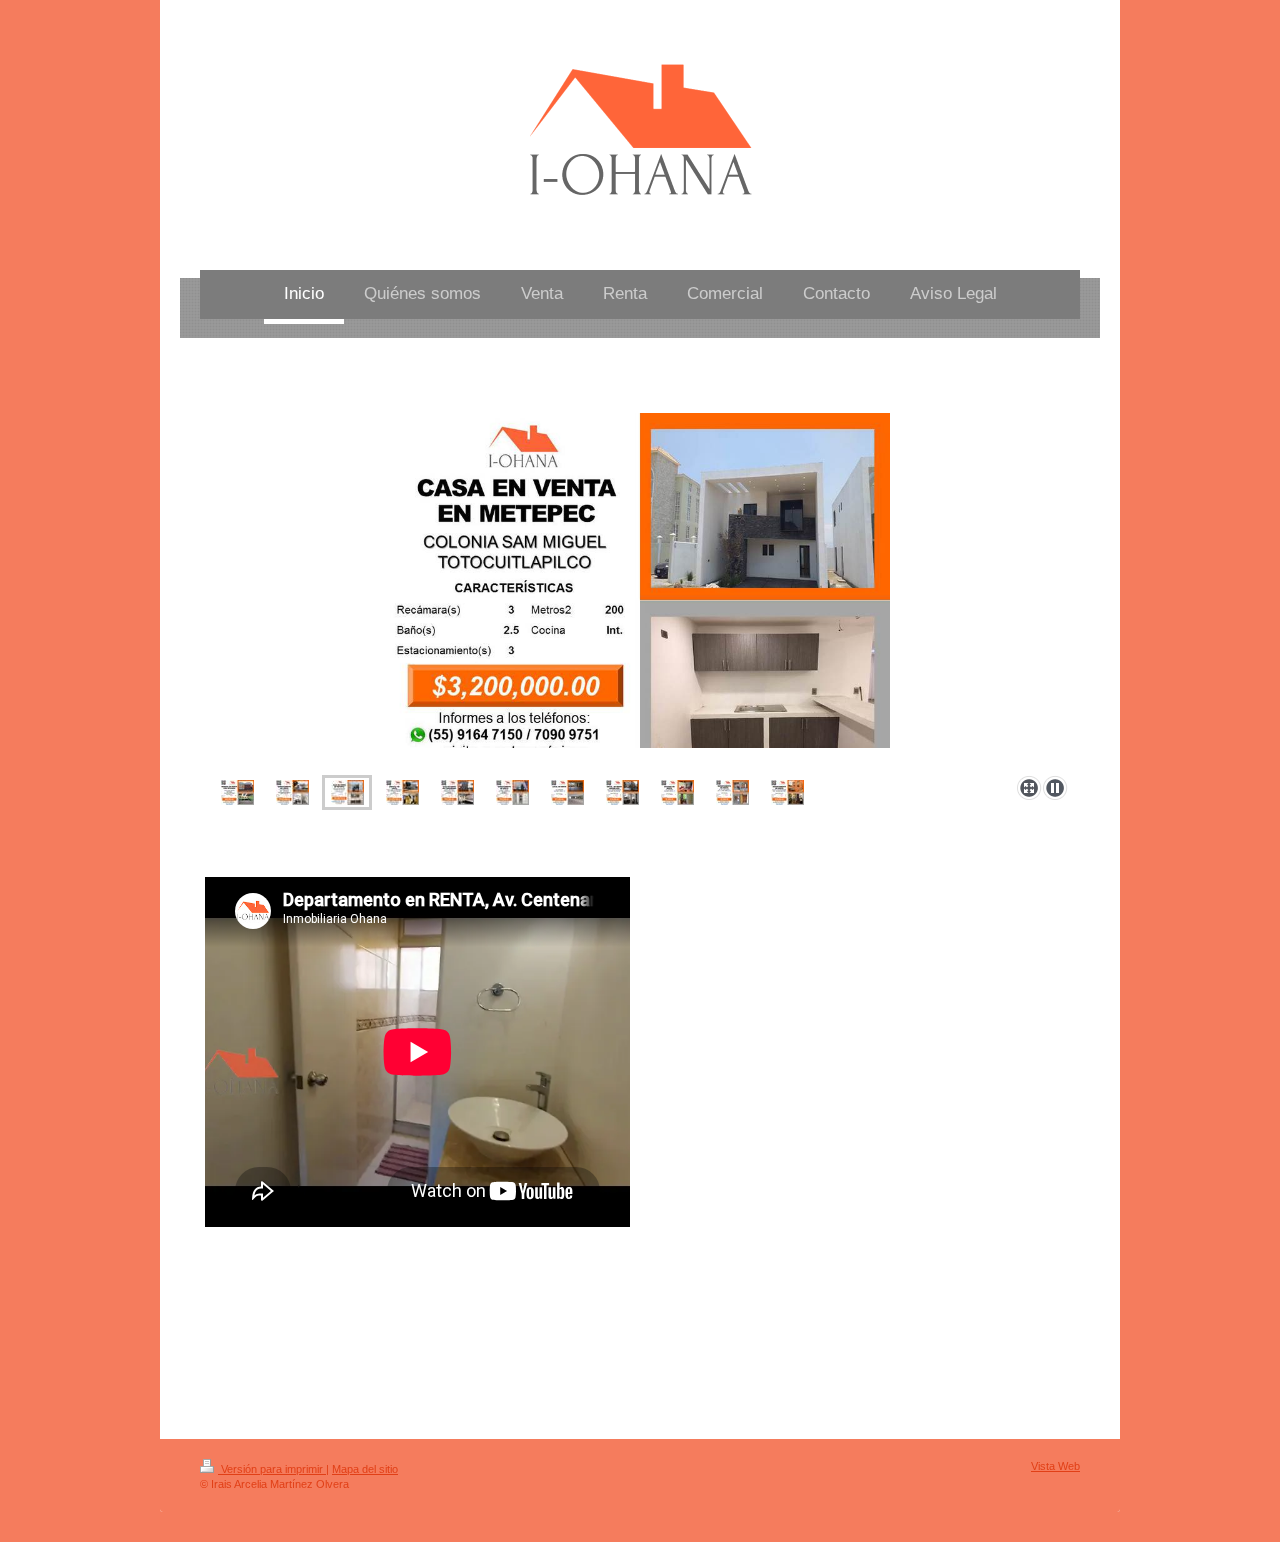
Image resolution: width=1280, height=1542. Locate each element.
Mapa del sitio (365, 1469)
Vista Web (1055, 1466)
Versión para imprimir (272, 1469)
